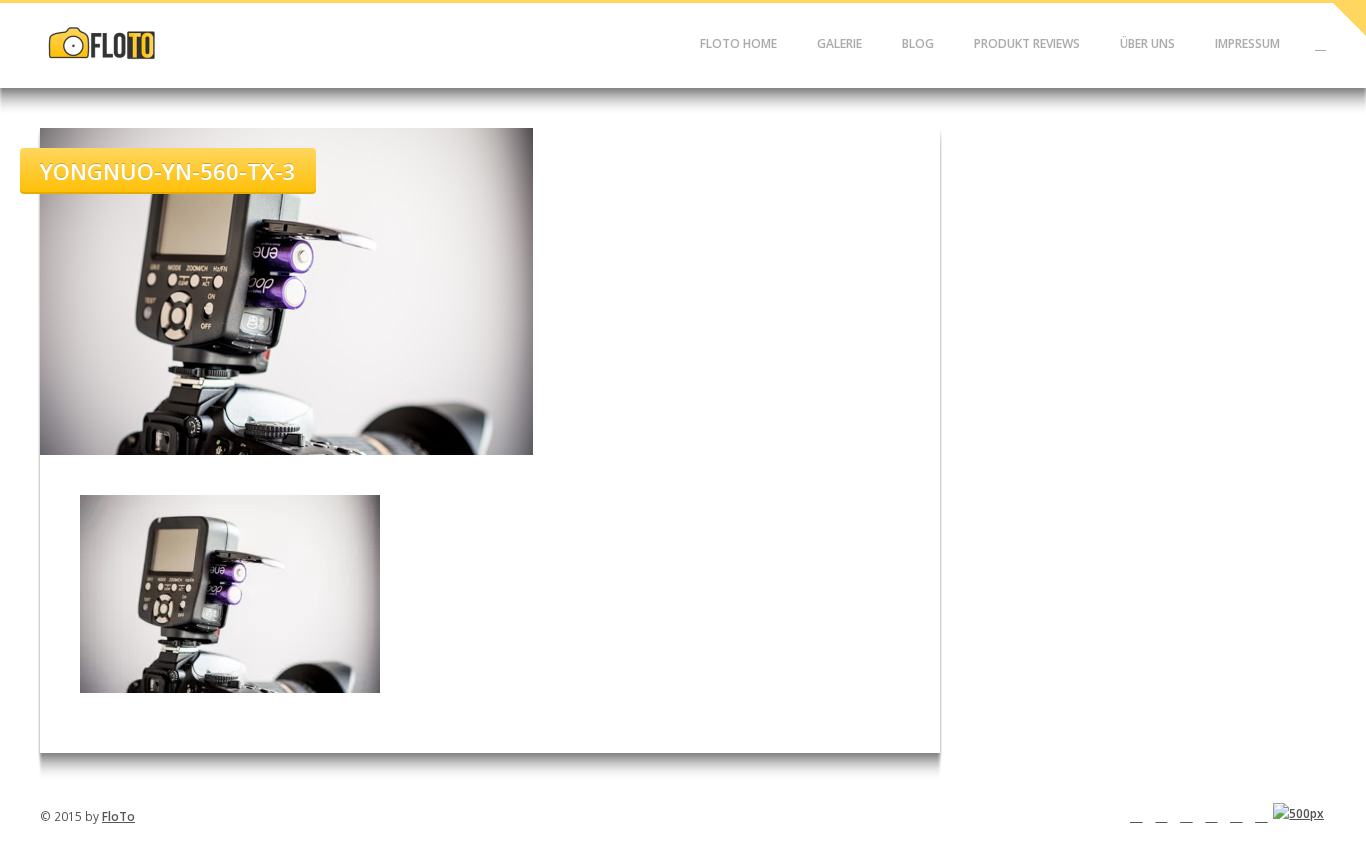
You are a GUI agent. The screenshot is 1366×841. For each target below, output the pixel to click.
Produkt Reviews (1027, 43)
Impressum (1247, 43)
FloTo (118, 816)
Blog (918, 43)
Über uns (1147, 43)
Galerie (839, 43)
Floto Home (738, 43)
